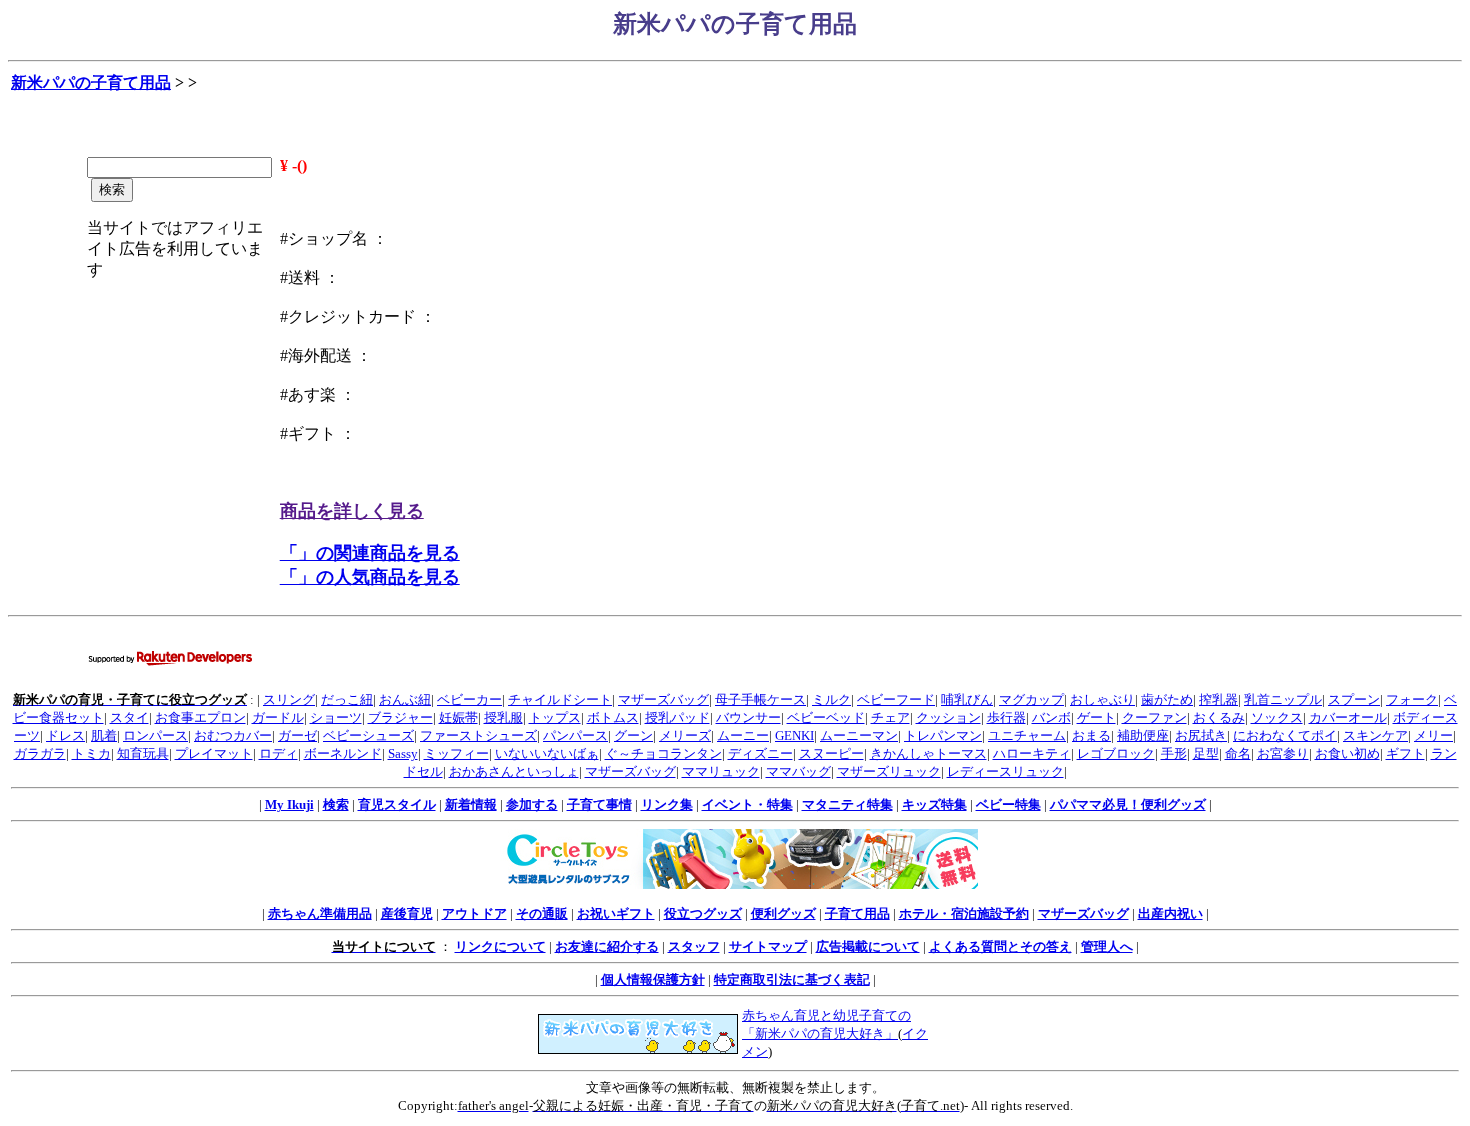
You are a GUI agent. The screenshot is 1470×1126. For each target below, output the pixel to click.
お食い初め (1347, 753)
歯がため (1167, 699)
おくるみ (1219, 717)
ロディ (278, 753)
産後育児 (407, 913)
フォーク (1412, 699)
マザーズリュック (889, 771)
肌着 (104, 735)
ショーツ (336, 717)
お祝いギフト (616, 913)
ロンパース (155, 735)
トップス (555, 717)
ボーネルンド (343, 753)
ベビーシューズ (368, 735)
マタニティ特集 (847, 804)
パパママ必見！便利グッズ (1128, 804)
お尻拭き (1201, 735)
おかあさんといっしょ (514, 771)
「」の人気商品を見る (370, 577)
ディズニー (760, 753)
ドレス (65, 735)
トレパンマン (943, 735)
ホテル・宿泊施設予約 (964, 913)
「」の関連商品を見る (370, 553)
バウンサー (748, 717)
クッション (948, 717)
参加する (532, 804)
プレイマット (214, 753)
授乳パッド (677, 717)
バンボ (1051, 717)
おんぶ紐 (405, 699)
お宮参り (1283, 753)
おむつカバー (233, 735)
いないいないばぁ (547, 753)
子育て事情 (599, 804)
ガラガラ (40, 753)
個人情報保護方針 (653, 979)
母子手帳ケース (760, 699)
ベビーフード (896, 699)
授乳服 (503, 717)
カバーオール (1348, 717)
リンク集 (667, 804)
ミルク (831, 699)
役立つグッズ (703, 913)
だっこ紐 (347, 699)
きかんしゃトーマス (928, 753)
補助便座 (1143, 735)
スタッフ (694, 946)
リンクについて (500, 946)
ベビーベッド (826, 717)
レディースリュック (1005, 771)
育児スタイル (397, 804)
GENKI (794, 735)
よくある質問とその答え (1000, 946)
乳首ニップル (1283, 699)
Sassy (403, 753)
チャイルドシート (560, 699)
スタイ (129, 717)
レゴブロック (1116, 753)
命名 (1238, 753)
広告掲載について (868, 946)
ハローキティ (1032, 753)
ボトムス (613, 717)
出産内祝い (1170, 913)
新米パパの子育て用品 (91, 82)
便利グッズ (783, 913)
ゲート (1096, 717)
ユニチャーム (1027, 735)
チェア (890, 717)
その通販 (542, 913)
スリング (289, 699)
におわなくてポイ (1285, 735)
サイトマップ (768, 946)
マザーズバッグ (663, 699)
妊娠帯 (458, 717)
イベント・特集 (747, 804)
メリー (1433, 735)
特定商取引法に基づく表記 (792, 979)
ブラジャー (400, 717)
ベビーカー (469, 699)
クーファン (1154, 717)
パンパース (575, 735)
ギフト (1405, 753)
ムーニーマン (859, 735)
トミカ (91, 753)
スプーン (1354, 699)
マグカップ (1031, 699)
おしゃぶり (1102, 699)
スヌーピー (831, 753)
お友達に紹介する (607, 946)
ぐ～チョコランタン (663, 753)
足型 (1206, 753)
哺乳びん (967, 699)
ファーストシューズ (478, 735)
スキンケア (1375, 735)
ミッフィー (456, 753)
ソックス (1277, 717)
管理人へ (1107, 946)
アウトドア (474, 913)
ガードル (278, 717)
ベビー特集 (1008, 804)
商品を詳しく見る (352, 511)
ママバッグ (798, 771)
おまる (1091, 735)
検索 (336, 804)
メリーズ (685, 735)
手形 (1174, 753)
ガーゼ (297, 735)
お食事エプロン (200, 717)
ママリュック (721, 771)
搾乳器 (1218, 699)
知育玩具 (143, 753)
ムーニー (743, 735)
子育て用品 (857, 913)
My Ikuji (289, 804)
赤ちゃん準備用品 (320, 913)
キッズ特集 (934, 804)
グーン (633, 735)
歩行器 (1006, 717)
